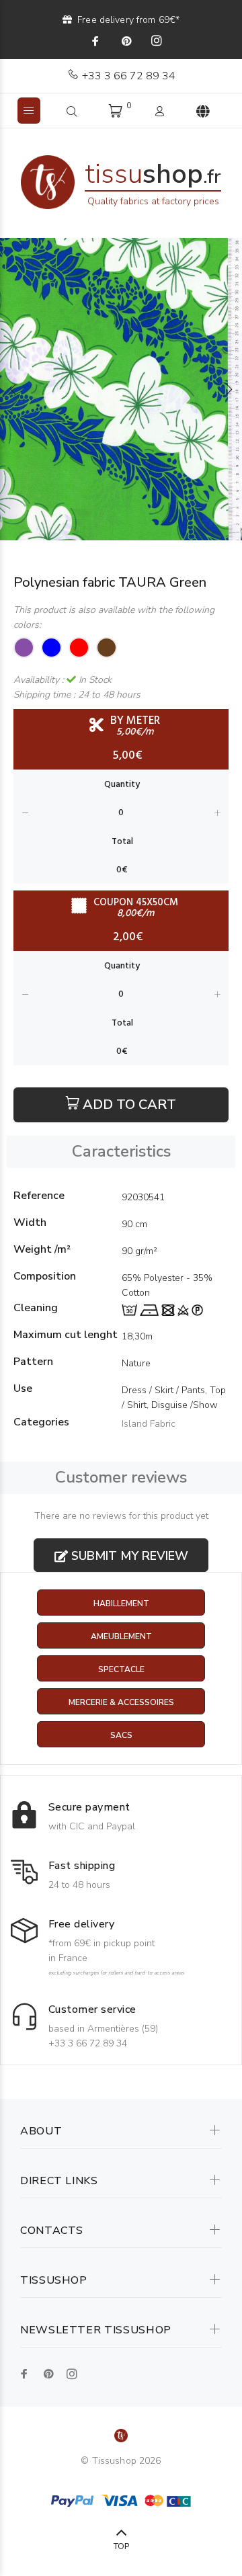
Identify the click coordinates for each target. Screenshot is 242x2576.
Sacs (121, 1735)
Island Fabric (149, 1424)
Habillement (121, 1604)
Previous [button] (13, 389)
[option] (121, 389)
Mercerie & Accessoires (121, 1702)
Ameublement (121, 1636)
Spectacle (121, 1669)
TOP (121, 2546)
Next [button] (229, 389)
